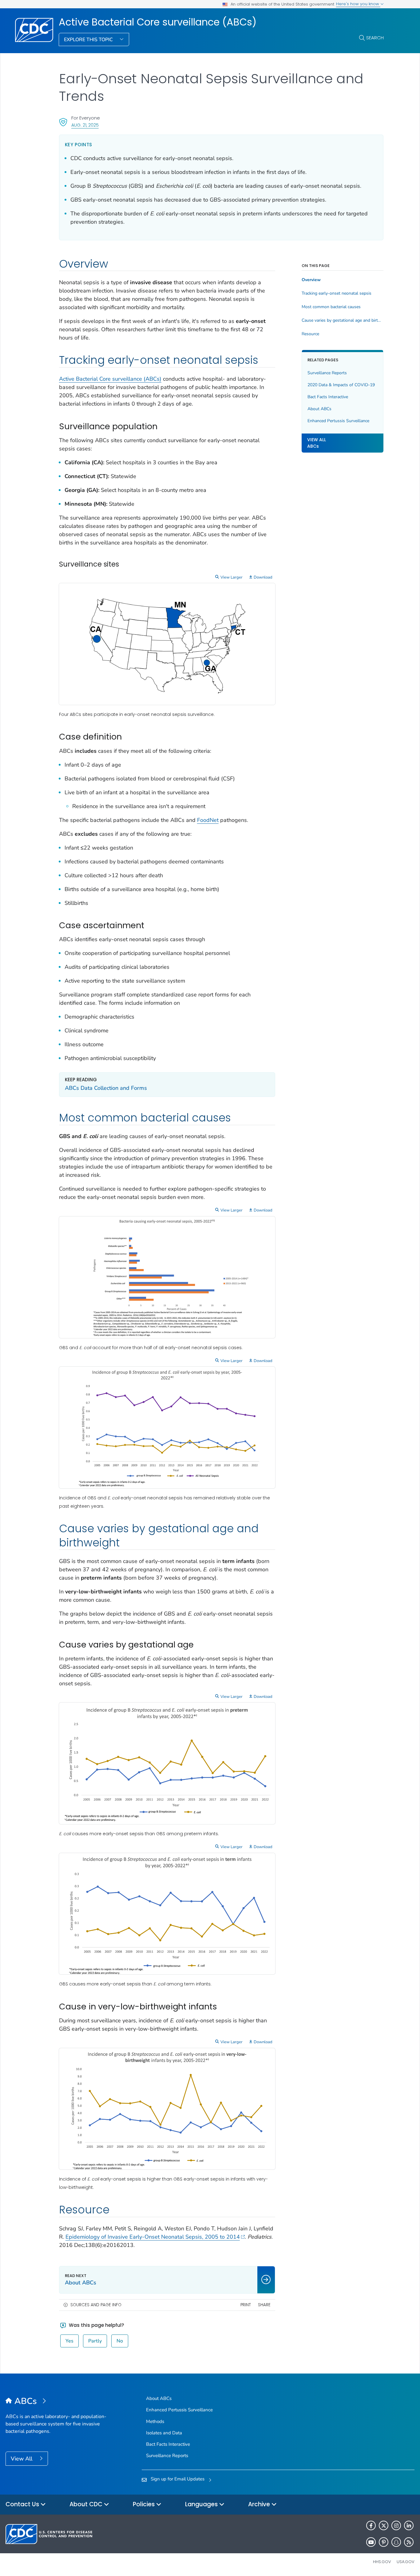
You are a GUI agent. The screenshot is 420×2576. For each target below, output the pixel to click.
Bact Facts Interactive (328, 397)
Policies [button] (145, 2504)
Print (246, 2305)
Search (375, 38)
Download (263, 577)
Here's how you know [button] (358, 4)
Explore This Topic (89, 40)
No (120, 2341)
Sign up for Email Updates (178, 2479)
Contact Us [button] (23, 2504)
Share (264, 2305)
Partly (95, 2341)
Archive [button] (260, 2504)
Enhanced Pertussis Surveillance (338, 421)
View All (22, 2459)
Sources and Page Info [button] (96, 2305)
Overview (311, 280)
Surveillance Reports (327, 373)
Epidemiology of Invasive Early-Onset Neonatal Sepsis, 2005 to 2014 (153, 2237)
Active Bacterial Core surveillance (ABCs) (158, 22)
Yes (69, 2341)
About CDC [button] (87, 2504)
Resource (310, 334)
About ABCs (319, 409)
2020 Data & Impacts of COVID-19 (341, 385)
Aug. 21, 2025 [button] (85, 125)
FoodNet (208, 820)
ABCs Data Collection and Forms (106, 1088)
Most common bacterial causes (331, 307)
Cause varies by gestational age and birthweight (343, 320)
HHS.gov (382, 2562)
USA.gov (406, 2562)
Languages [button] (202, 2504)
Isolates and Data (164, 2433)
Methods (155, 2421)
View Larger (232, 577)
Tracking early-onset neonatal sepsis (337, 293)
